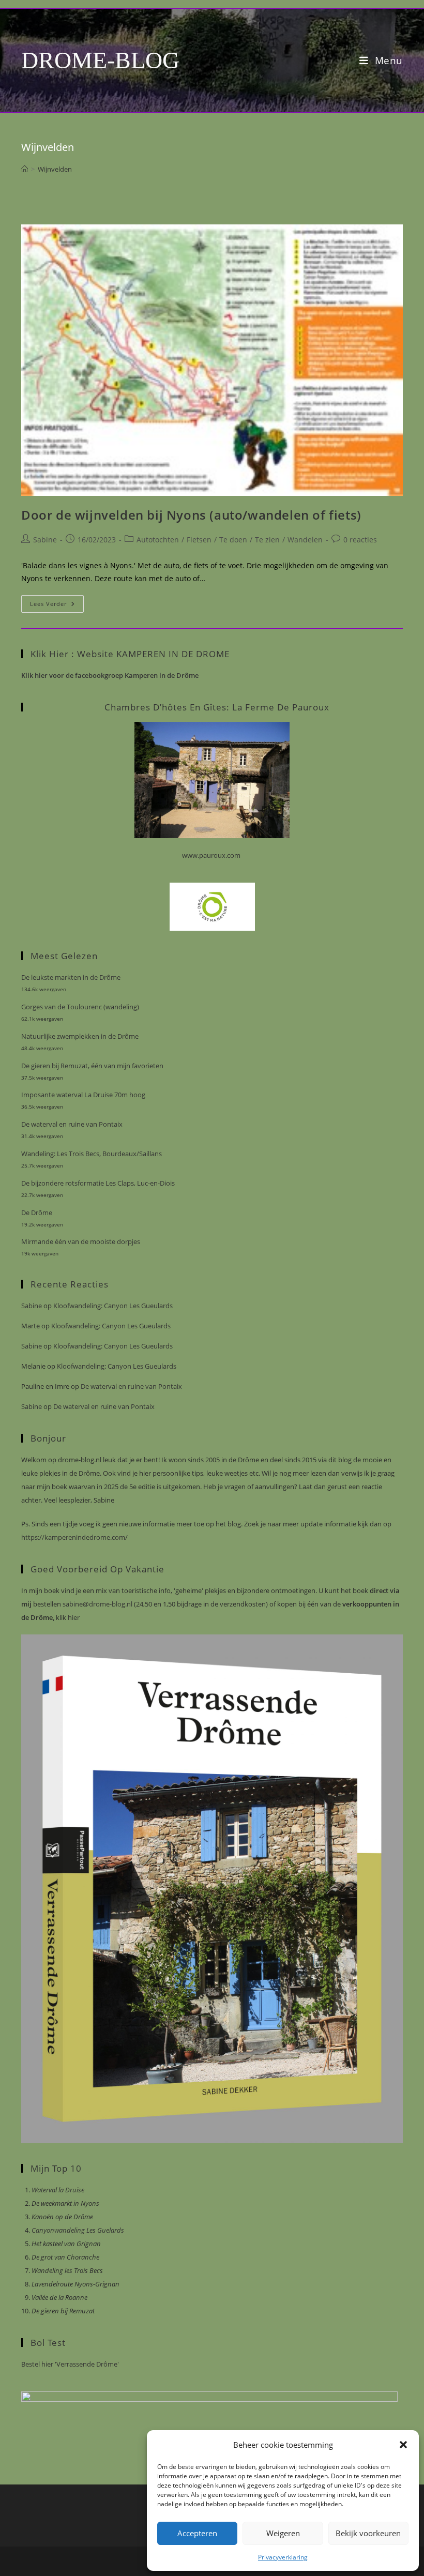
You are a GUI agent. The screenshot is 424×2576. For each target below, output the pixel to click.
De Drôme (37, 1213)
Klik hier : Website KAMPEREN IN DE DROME (130, 654)
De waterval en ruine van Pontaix (72, 1124)
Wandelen (305, 540)
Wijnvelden (55, 169)
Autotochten (158, 540)
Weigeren (283, 2533)
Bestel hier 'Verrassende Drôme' (70, 2364)
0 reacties (360, 540)
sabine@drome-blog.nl (97, 1604)
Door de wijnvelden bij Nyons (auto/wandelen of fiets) (191, 515)
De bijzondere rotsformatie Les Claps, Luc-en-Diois (98, 1183)
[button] (403, 2445)
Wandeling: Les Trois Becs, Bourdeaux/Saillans (92, 1154)
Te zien (267, 540)
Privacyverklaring (283, 2557)
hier (73, 1617)
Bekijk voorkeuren (368, 2533)
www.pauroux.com (211, 855)
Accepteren (197, 2533)
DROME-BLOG (100, 60)
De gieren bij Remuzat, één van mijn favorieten (92, 1066)
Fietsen (199, 540)
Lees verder (57, 606)
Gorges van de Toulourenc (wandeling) (80, 1007)
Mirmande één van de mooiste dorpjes (81, 1241)
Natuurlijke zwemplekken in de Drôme (80, 1036)
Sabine (45, 540)
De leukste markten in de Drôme (71, 977)
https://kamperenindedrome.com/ (74, 1537)
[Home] (25, 169)
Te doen (233, 540)
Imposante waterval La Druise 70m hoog (83, 1095)
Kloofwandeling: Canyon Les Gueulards (113, 1306)
